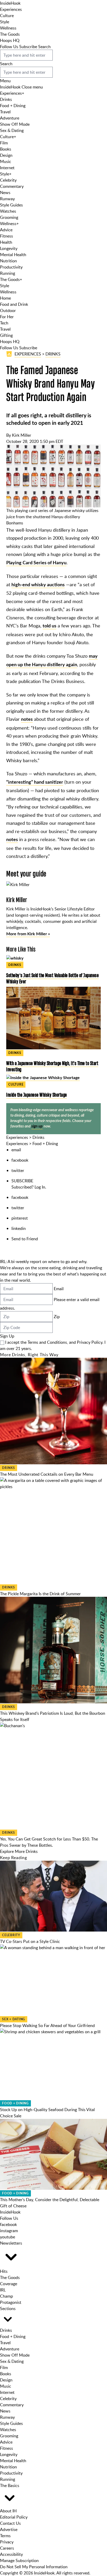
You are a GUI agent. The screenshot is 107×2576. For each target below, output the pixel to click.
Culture (7, 16)
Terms (5, 2536)
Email (59, 1289)
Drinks (6, 99)
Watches (8, 211)
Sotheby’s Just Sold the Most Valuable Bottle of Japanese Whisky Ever (52, 978)
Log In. (40, 1187)
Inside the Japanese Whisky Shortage (37, 1095)
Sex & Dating (12, 130)
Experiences (11, 9)
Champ (6, 2296)
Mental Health (13, 255)
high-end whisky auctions (38, 585)
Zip (57, 1317)
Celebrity (8, 180)
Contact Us (10, 2523)
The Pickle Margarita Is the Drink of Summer (40, 1594)
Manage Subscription (19, 2560)
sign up (37, 1126)
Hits (4, 2271)
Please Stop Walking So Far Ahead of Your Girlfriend (47, 2025)
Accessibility (11, 2554)
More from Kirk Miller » (28, 934)
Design (6, 155)
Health (6, 242)
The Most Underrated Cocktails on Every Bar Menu (47, 1474)
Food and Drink (14, 304)
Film (4, 143)
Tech (4, 323)
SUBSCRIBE (22, 1181)
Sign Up (7, 1336)
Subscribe (28, 47)
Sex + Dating (14, 2019)
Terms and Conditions (47, 1342)
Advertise (9, 2529)
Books (6, 149)
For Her (7, 317)
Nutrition (8, 261)
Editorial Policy (14, 2517)
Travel (5, 112)
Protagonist (11, 2302)
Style (5, 22)
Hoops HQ (10, 40)
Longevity (9, 248)
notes (27, 719)
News (5, 192)
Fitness (6, 236)
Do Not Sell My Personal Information (34, 2567)
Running (8, 273)
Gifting (6, 335)
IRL (3, 2290)
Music (6, 161)
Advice (6, 230)
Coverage (9, 2284)
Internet (7, 168)
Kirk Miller (22, 435)
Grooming (9, 217)
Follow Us (9, 47)
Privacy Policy (90, 1342)
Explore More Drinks (19, 1851)
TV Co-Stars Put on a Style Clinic (30, 1941)
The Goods (10, 34)
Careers (7, 2548)
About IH (8, 2511)
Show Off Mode (15, 124)
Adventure (10, 118)
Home (5, 298)
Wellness (8, 28)
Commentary (12, 186)
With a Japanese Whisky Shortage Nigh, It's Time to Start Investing (52, 1066)
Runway (7, 199)
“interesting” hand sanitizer (35, 782)
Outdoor (8, 310)
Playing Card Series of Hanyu (36, 563)
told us (49, 626)
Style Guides (11, 205)
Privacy (7, 2542)
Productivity (11, 267)
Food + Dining (13, 106)
